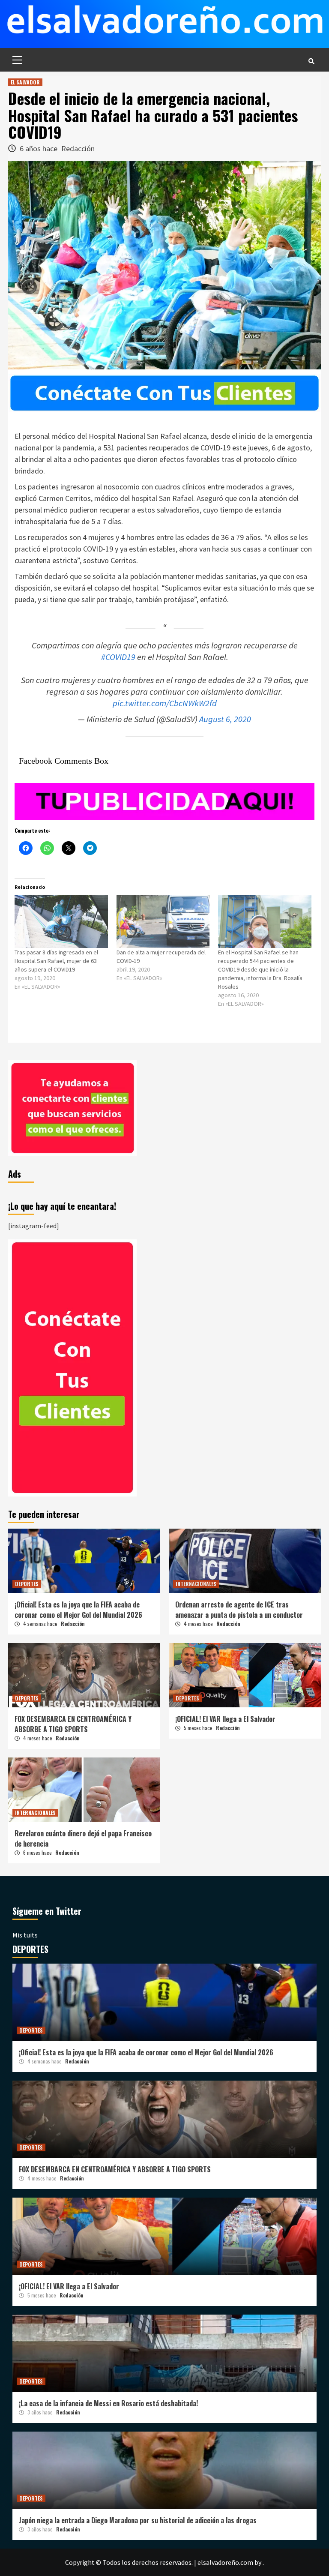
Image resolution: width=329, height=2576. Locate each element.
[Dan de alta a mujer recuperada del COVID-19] (163, 921)
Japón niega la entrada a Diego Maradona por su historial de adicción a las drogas (138, 2520)
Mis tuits (25, 1935)
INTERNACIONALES (196, 1584)
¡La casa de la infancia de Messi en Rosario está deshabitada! (108, 2403)
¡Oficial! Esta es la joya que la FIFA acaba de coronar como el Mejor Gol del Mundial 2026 (78, 1610)
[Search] (311, 61)
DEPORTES (27, 1584)
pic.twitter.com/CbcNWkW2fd (165, 703)
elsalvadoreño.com (225, 2562)
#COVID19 (118, 657)
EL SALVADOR (25, 82)
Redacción (78, 148)
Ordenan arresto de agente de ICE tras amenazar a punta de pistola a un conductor (239, 1610)
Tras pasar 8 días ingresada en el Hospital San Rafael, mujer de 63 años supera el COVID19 (56, 961)
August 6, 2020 (225, 719)
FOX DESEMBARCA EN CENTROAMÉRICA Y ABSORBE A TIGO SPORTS (73, 1724)
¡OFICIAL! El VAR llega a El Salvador (225, 1719)
